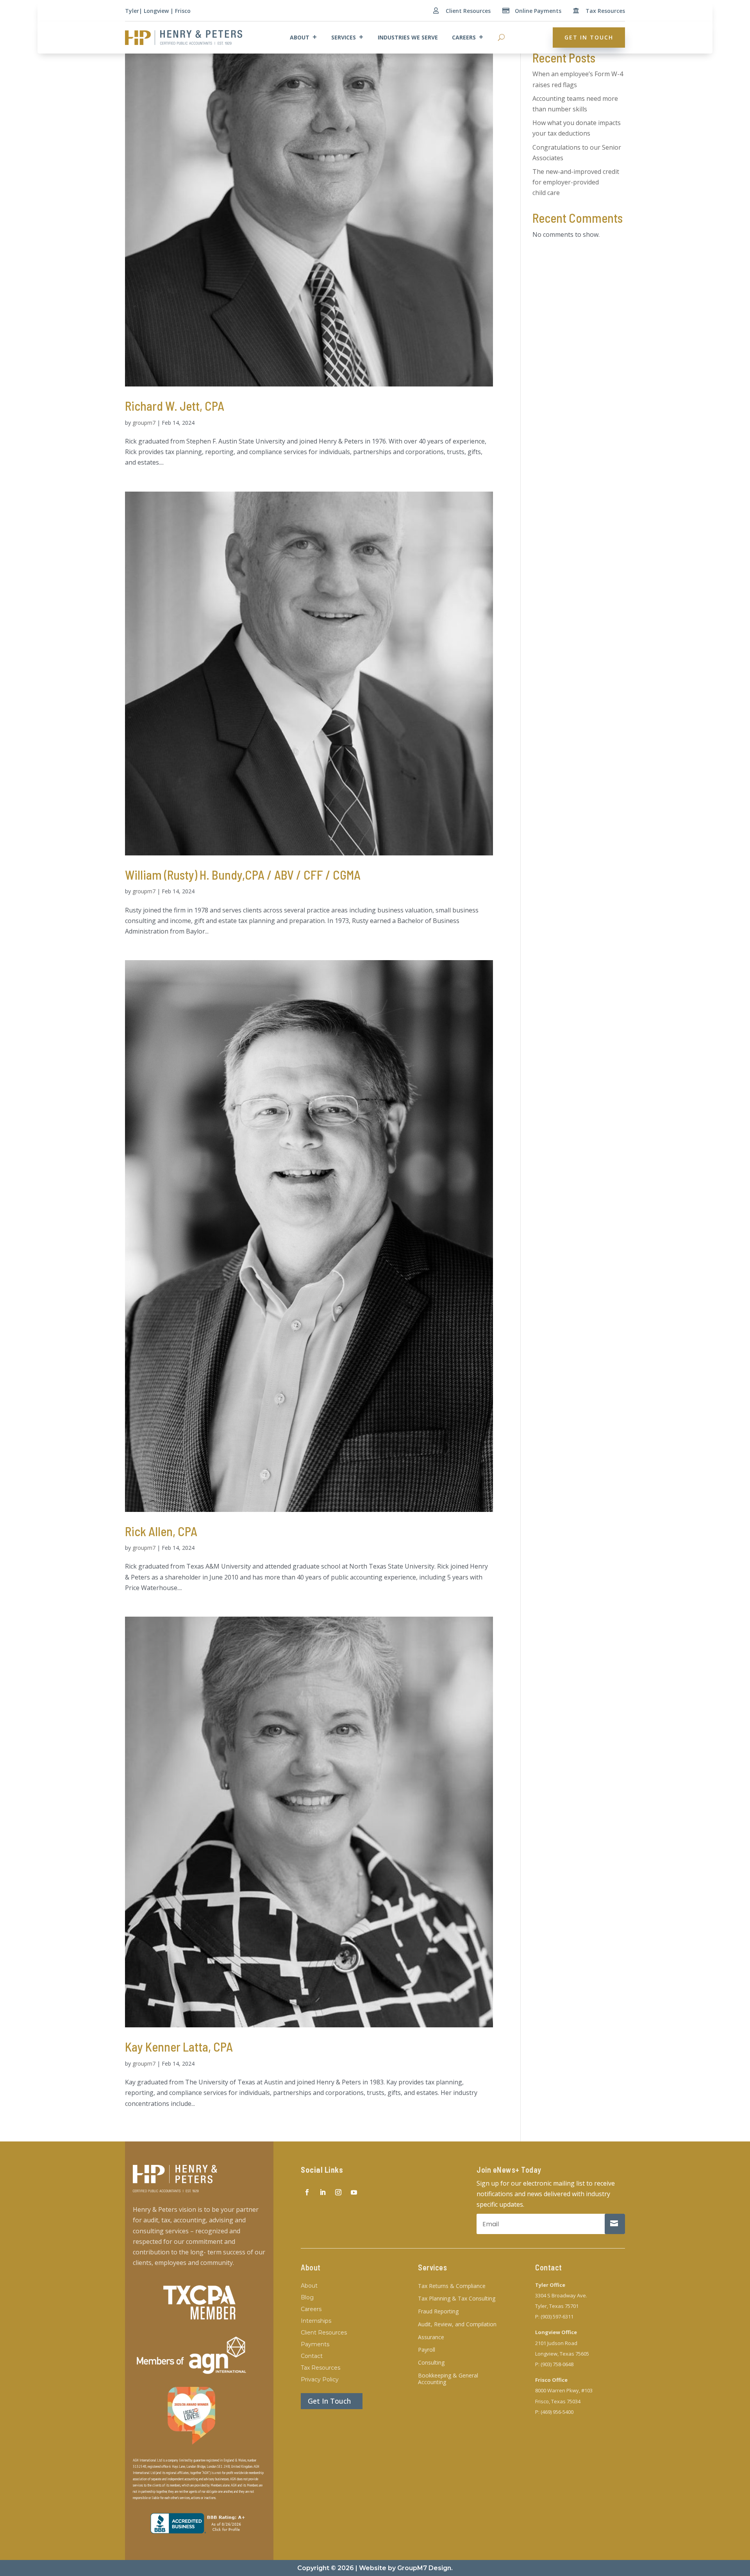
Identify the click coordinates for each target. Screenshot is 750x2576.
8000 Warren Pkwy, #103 (564, 2390)
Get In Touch (589, 37)
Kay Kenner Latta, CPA (179, 2046)
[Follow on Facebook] (307, 2192)
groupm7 (144, 423)
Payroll (427, 2350)
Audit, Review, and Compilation (457, 2325)
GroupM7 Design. (425, 2568)
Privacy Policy (320, 2380)
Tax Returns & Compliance (452, 2286)
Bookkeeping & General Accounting (448, 2379)
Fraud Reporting (438, 2312)
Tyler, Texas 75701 (557, 2306)
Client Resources (468, 11)
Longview (156, 11)
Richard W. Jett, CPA (175, 406)
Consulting (431, 2363)
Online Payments (538, 11)
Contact (312, 2356)
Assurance (431, 2337)
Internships (316, 2321)
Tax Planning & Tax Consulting (457, 2299)
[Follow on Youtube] (354, 2192)
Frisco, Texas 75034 (558, 2401)
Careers (464, 37)
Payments (315, 2345)
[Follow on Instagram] (338, 2192)
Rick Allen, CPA (161, 1531)
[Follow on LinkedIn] (323, 2192)
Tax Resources (605, 11)
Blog (307, 2298)
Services (344, 37)
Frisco (183, 11)
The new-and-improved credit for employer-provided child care (576, 182)
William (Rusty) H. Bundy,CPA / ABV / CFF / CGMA (243, 875)
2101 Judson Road (556, 2343)
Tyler (132, 11)
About (300, 37)
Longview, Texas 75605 (562, 2354)
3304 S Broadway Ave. (561, 2295)
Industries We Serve (408, 37)
